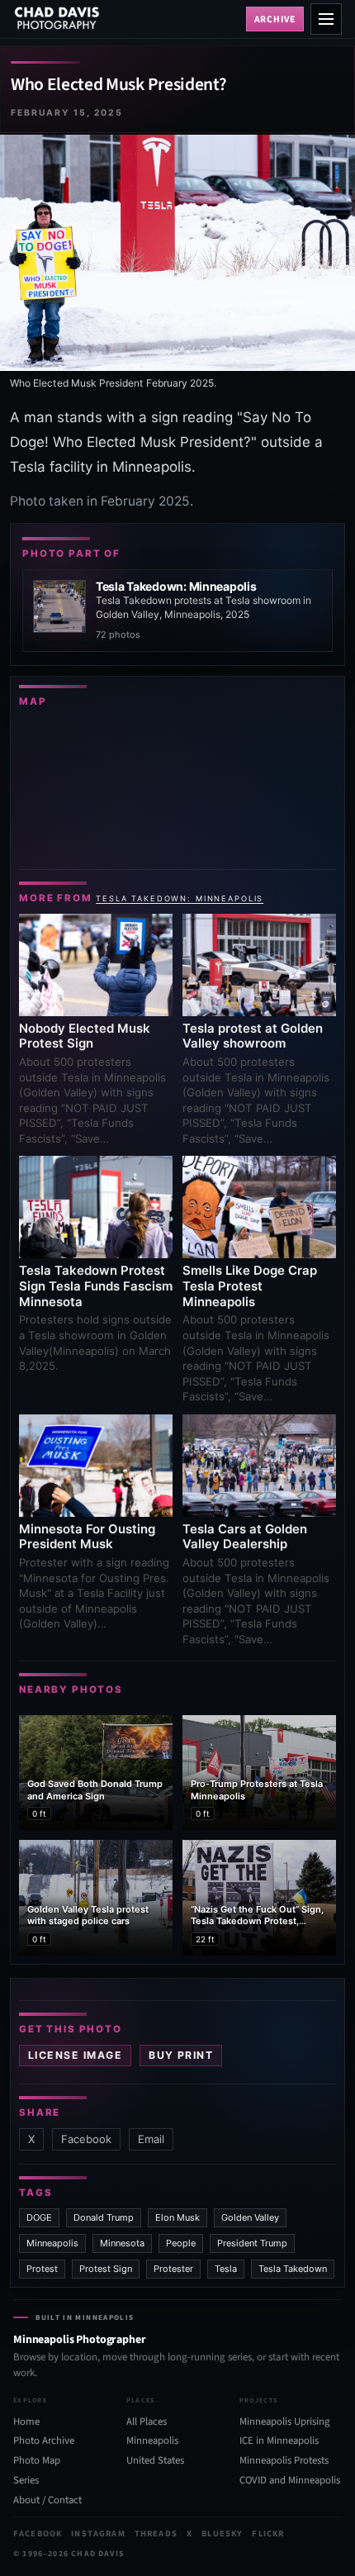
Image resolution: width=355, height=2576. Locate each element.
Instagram (98, 2533)
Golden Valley (250, 2217)
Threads (156, 2533)
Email (151, 2139)
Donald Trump (104, 2217)
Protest (42, 2269)
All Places (147, 2422)
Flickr (268, 2533)
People (181, 2243)
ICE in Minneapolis (279, 2441)
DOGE (39, 2217)
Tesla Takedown (293, 2269)
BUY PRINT (181, 2055)
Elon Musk (177, 2217)
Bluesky (222, 2533)
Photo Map (37, 2460)
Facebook (86, 2139)
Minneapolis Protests (284, 2460)
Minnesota (122, 2243)
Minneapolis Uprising (284, 2422)
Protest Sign (106, 2269)
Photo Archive (44, 2441)
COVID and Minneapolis (290, 2480)
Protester (173, 2269)
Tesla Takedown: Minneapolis (180, 898)
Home (26, 2422)
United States (155, 2460)
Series (26, 2480)
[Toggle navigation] (326, 19)
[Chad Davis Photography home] (126, 19)
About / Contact (47, 2500)
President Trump (252, 2243)
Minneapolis (52, 2243)
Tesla (226, 2269)
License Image (75, 2055)
